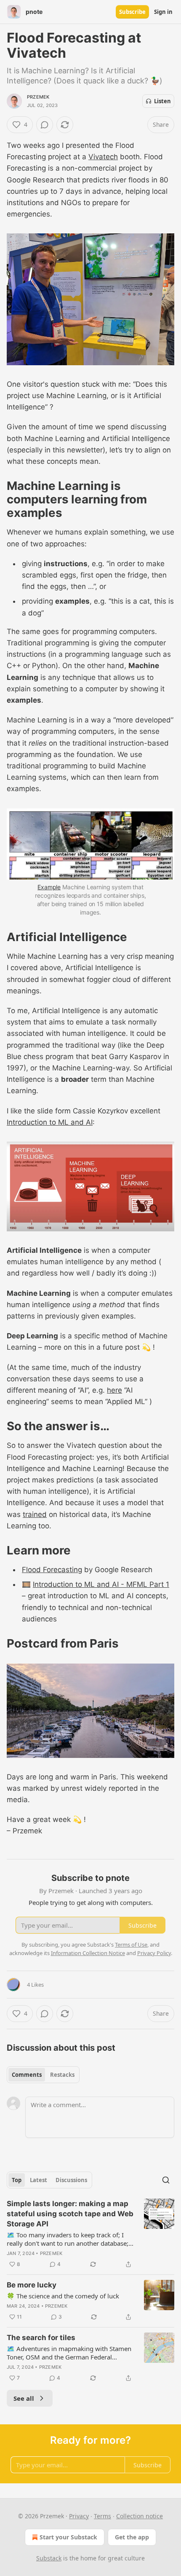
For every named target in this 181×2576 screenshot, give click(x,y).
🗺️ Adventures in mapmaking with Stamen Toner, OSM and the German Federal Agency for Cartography (69, 2353)
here (114, 1390)
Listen (162, 101)
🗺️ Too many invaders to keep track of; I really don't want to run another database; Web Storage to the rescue (68, 2239)
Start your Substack (68, 2537)
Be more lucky (32, 2285)
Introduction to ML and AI (50, 1122)
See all (24, 2398)
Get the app (132, 2537)
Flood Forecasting (52, 1570)
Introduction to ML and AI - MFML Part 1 (101, 1584)
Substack (49, 2558)
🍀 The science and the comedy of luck (63, 2296)
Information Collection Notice (88, 1953)
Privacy (79, 2516)
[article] (90, 2234)
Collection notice (140, 2516)
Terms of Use (131, 1945)
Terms (102, 2516)
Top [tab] (17, 2180)
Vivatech (103, 157)
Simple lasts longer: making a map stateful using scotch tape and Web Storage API (70, 2214)
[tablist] (43, 2075)
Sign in (163, 12)
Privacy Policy (154, 1953)
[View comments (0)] (45, 125)
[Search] (166, 2180)
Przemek (38, 97)
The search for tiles (41, 2338)
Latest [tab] (39, 2180)
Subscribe (132, 12)
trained (35, 1514)
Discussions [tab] (71, 2180)
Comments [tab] (27, 2075)
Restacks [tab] (62, 2075)
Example (49, 887)
